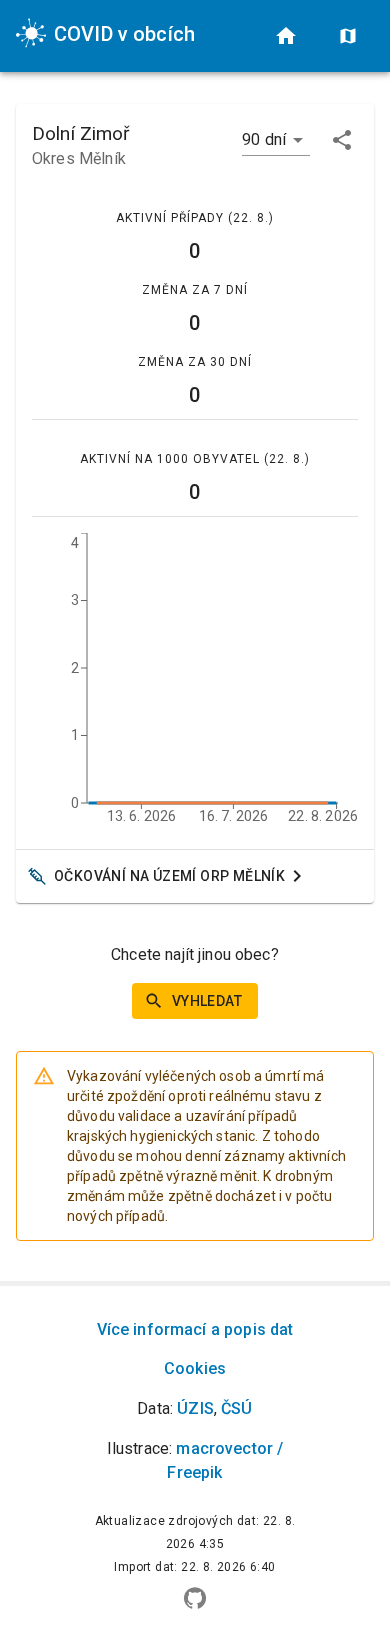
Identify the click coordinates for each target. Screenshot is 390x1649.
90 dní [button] (264, 139)
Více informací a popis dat (195, 1329)
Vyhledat (207, 1001)
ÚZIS (195, 1408)
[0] (286, 36)
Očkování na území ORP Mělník (169, 876)
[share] (342, 140)
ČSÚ (236, 1408)
